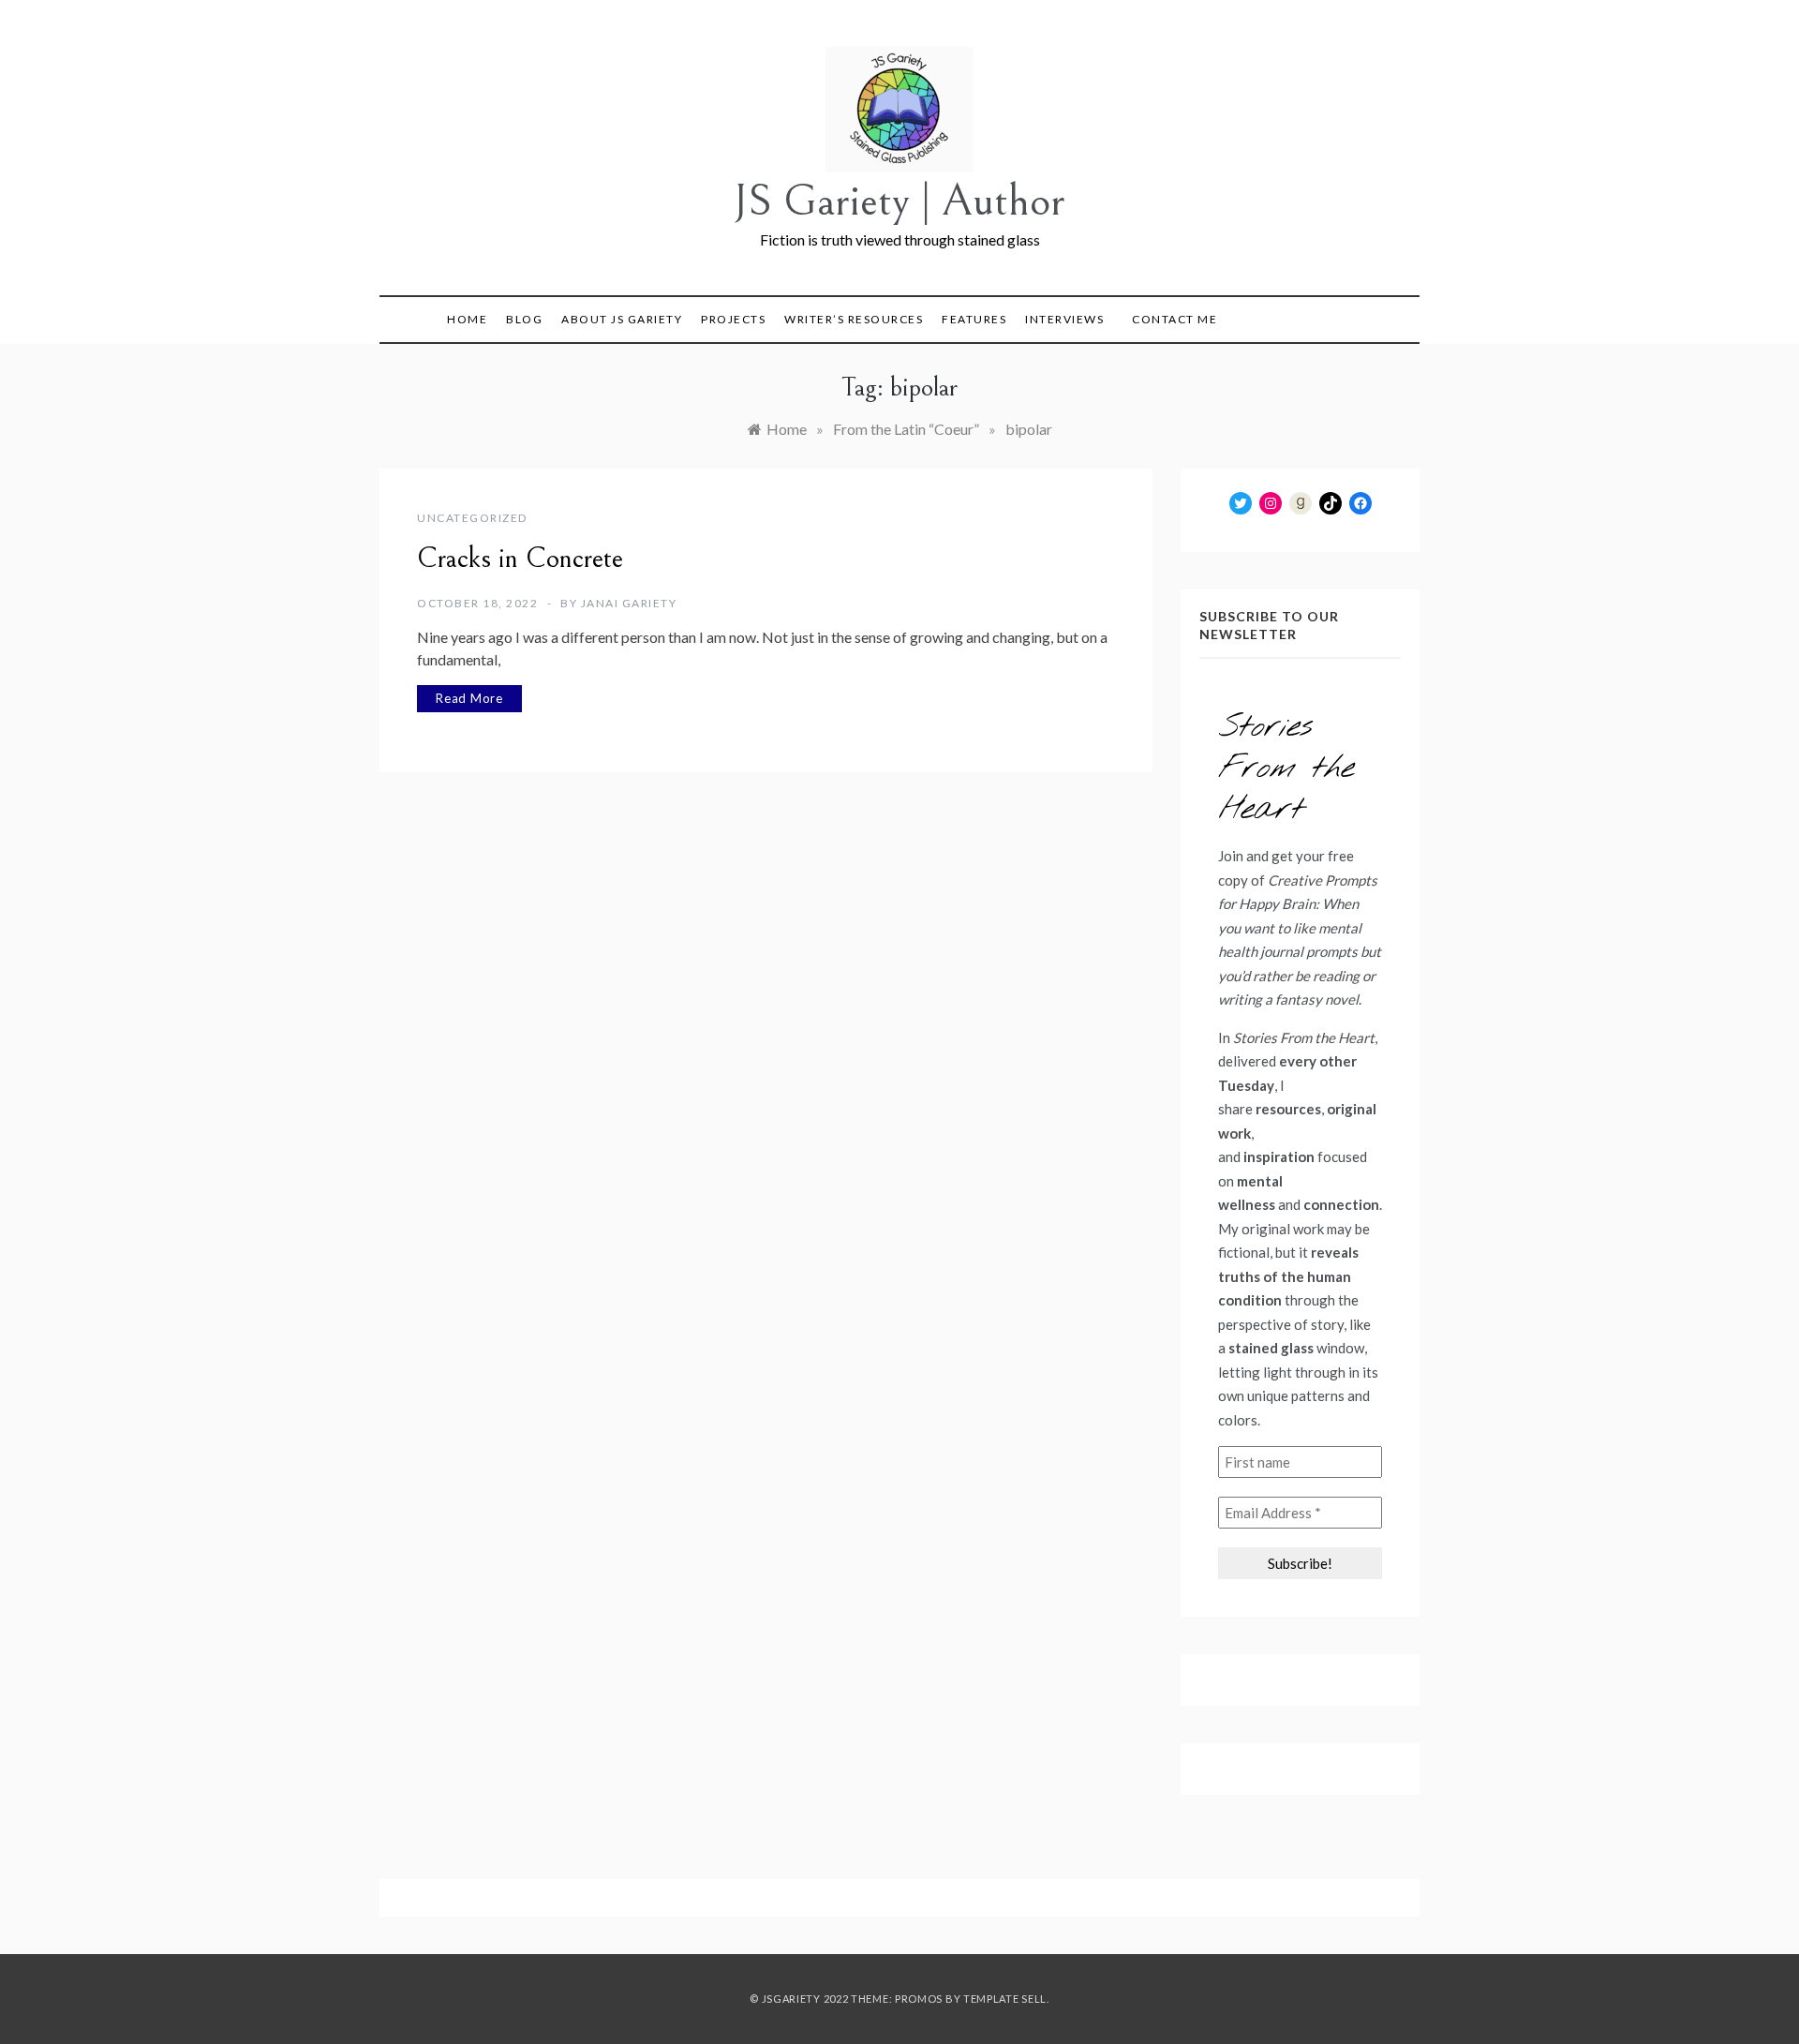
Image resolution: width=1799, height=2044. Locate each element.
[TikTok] (1331, 503)
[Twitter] (1241, 503)
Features (974, 319)
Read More (469, 698)
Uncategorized (472, 518)
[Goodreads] (1301, 503)
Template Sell (1005, 1999)
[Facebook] (1360, 503)
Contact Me (1175, 319)
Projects (733, 319)
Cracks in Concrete (520, 559)
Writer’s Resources (854, 319)
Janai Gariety (629, 603)
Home (467, 319)
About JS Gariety (622, 319)
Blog (524, 319)
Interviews (1064, 319)
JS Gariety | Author (899, 201)
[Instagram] (1271, 503)
